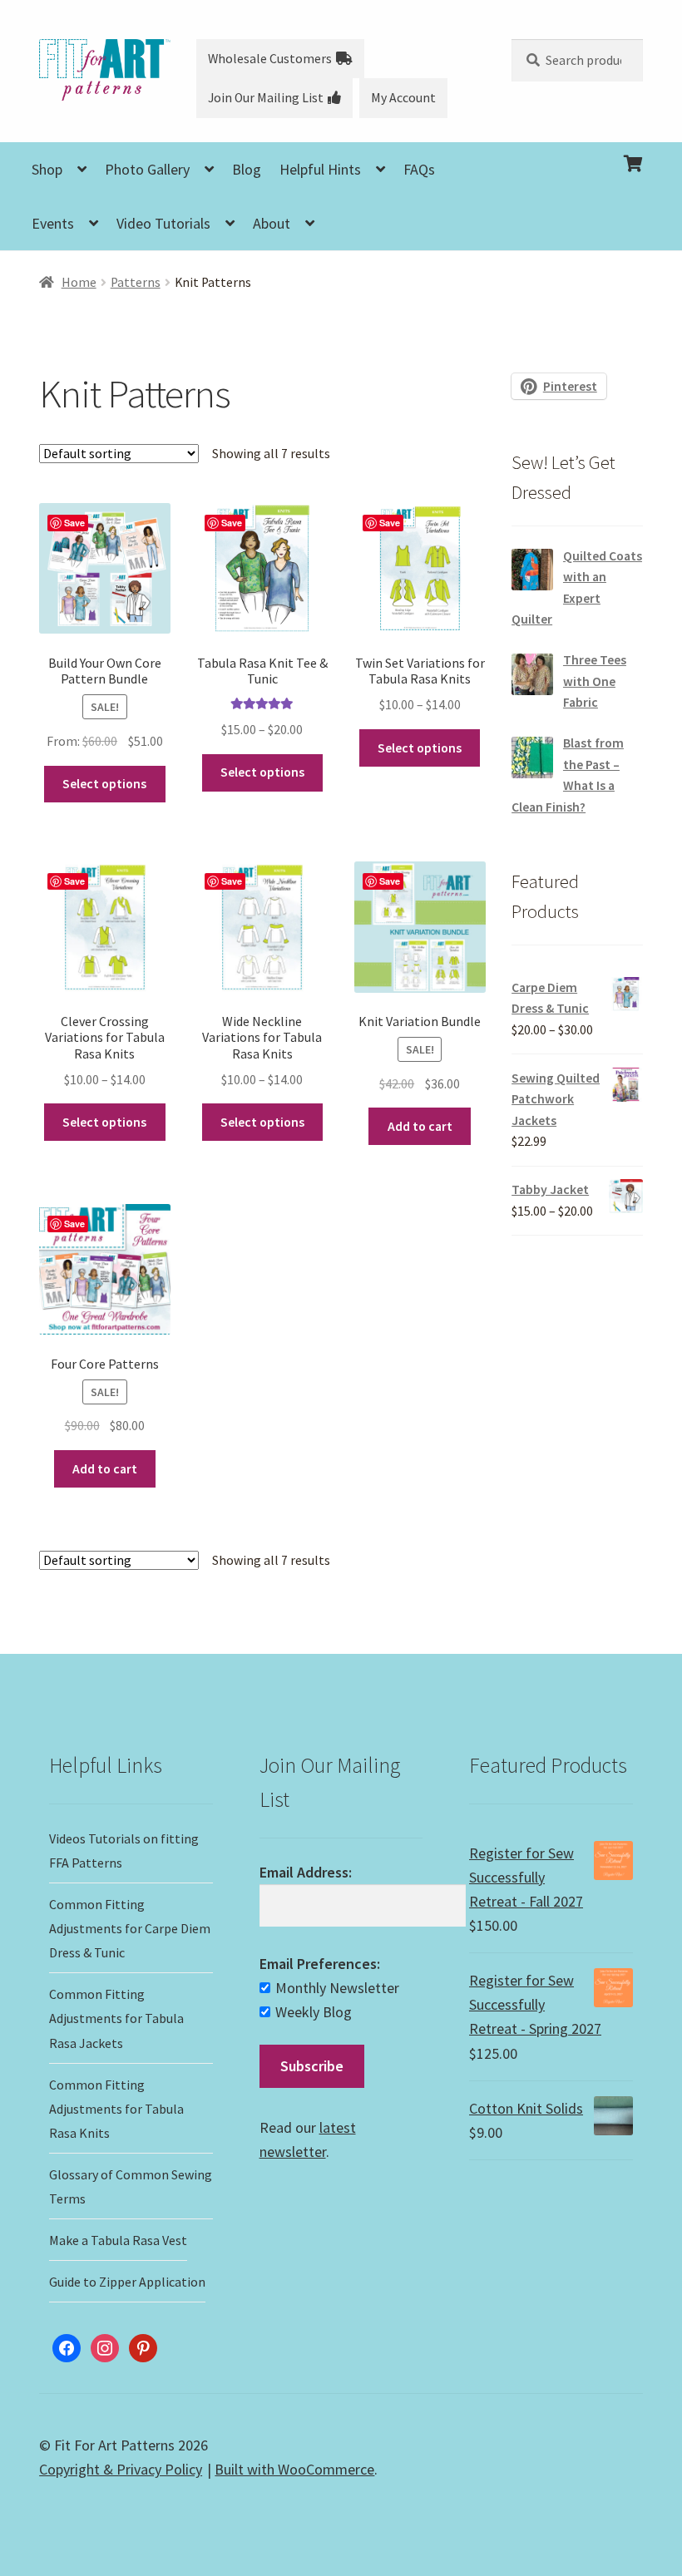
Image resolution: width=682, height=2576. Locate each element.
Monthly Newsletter (337, 1988)
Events (53, 223)
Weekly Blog (314, 2012)
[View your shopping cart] (577, 151)
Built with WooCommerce (294, 2469)
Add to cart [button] (420, 1126)
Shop (47, 169)
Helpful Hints (320, 169)
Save (74, 523)
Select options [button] (104, 784)
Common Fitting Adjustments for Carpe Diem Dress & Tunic (130, 1928)
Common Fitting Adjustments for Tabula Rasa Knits (116, 2109)
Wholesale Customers (270, 59)
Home (79, 282)
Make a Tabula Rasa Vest (118, 2240)
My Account (403, 98)
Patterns (136, 282)
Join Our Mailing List (266, 98)
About (272, 223)
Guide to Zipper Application (127, 2282)
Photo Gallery (147, 169)
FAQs (419, 169)
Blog (247, 169)
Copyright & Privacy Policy (121, 2469)
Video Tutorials (163, 223)
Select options (262, 772)
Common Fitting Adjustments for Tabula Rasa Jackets (116, 2018)
